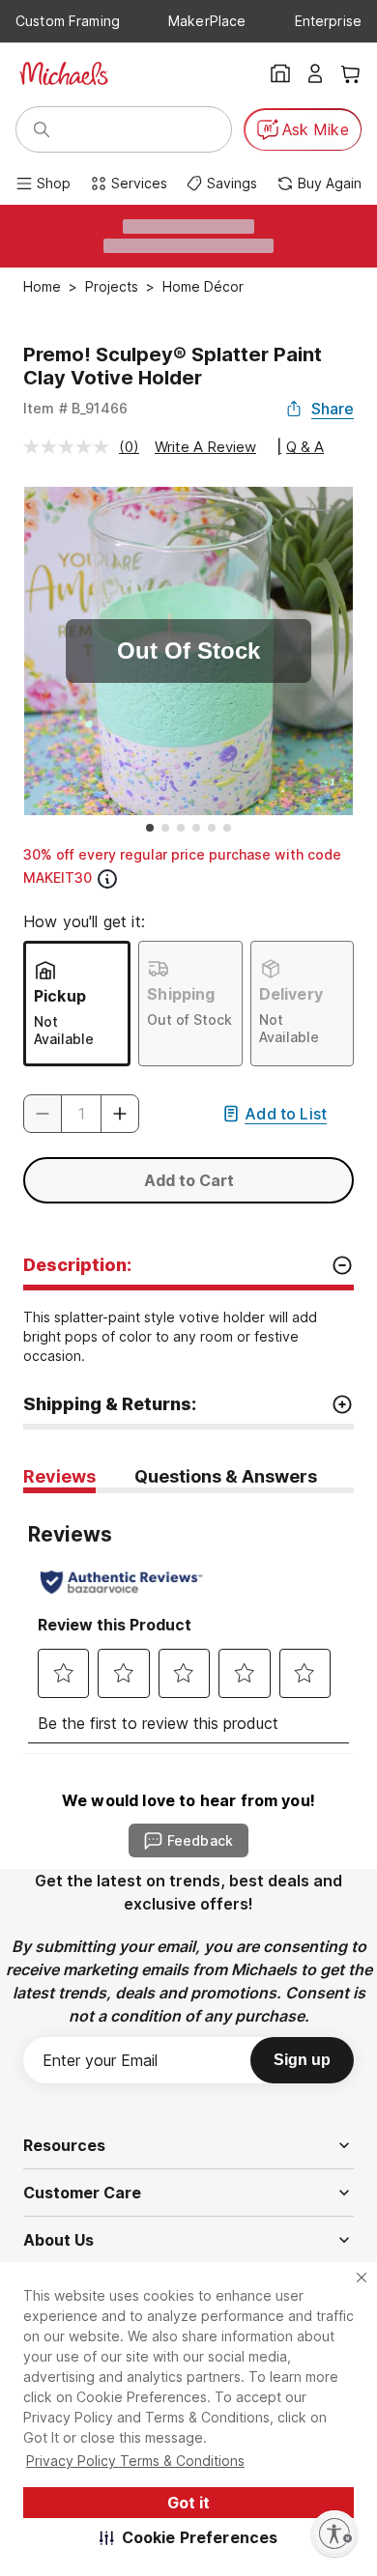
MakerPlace (207, 21)
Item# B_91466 (75, 408)
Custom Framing (68, 21)
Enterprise (328, 21)
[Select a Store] (280, 73)
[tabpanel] (188, 1623)
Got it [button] (188, 2503)
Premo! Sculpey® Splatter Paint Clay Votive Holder (173, 366)
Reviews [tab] (59, 1476)
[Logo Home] (64, 73)
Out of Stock (189, 1019)
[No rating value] (71, 447)
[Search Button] (42, 129)
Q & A (305, 447)
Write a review (205, 447)
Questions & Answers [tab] (226, 1476)
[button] (189, 2537)
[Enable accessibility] (334, 2534)
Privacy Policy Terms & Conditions (135, 2461)
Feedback (200, 1840)
